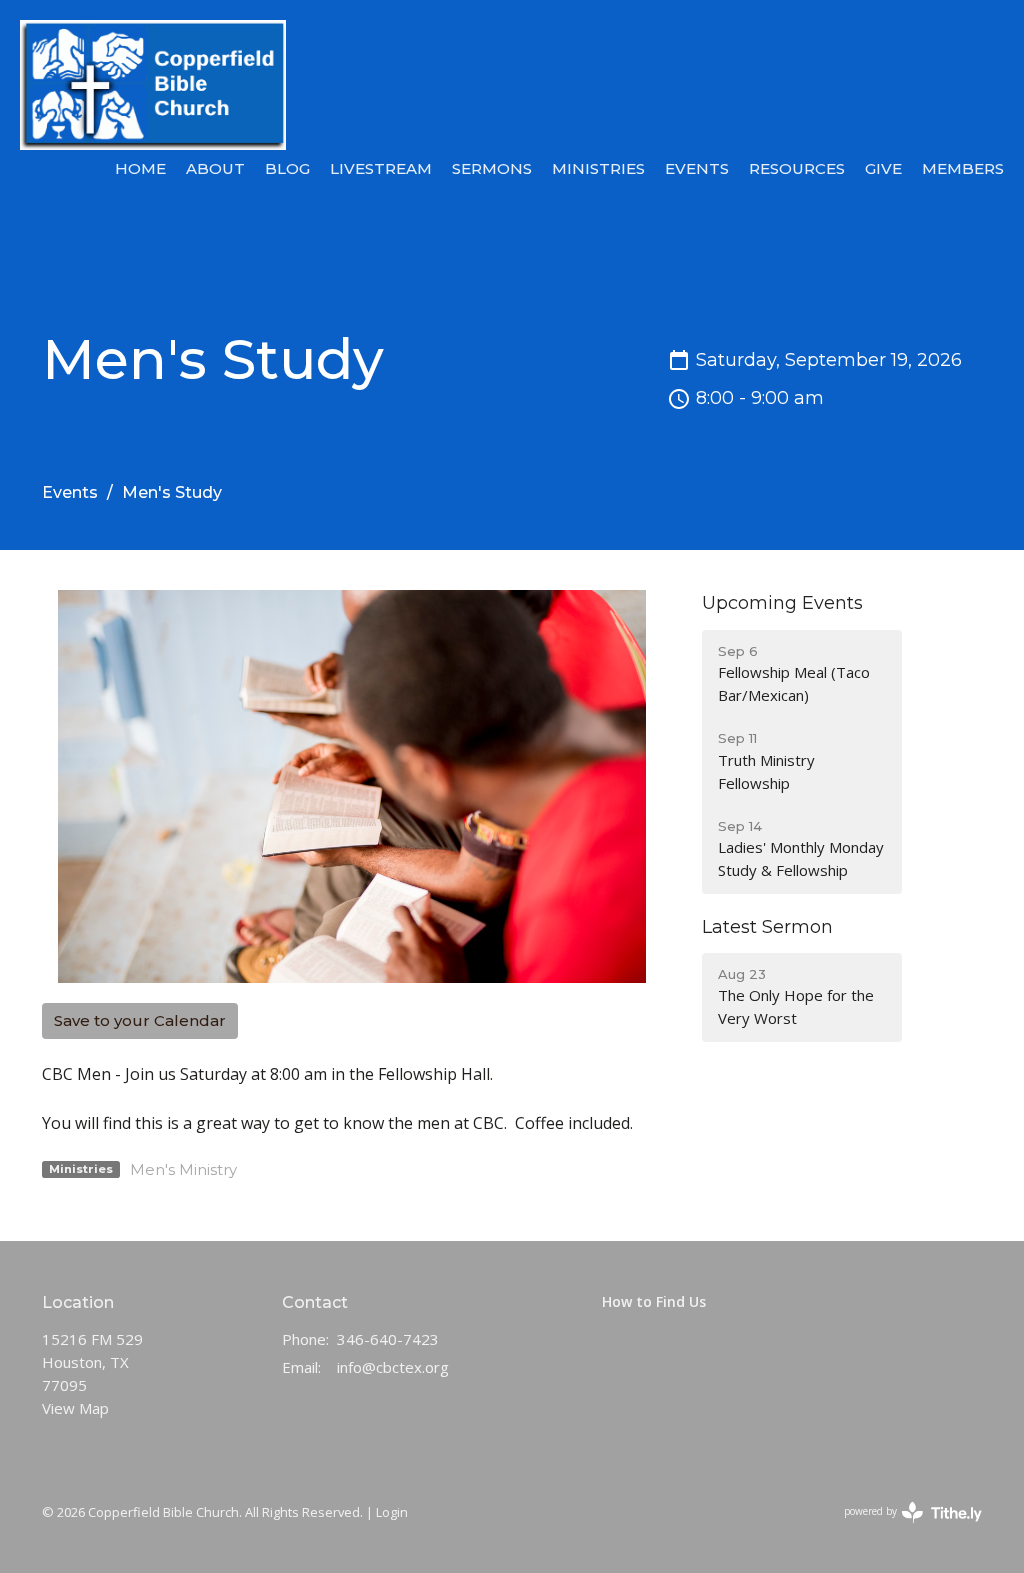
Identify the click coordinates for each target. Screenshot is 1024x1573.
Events (697, 168)
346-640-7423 (388, 1339)
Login (392, 1512)
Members (963, 168)
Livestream (381, 168)
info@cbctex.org (393, 1367)
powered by (902, 1528)
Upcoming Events (782, 603)
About (215, 168)
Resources (797, 168)
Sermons (492, 168)
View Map (75, 1408)
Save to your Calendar (140, 1020)
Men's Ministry (183, 1169)
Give (883, 168)
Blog (287, 168)
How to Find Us (654, 1301)
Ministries (598, 168)
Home (140, 168)
